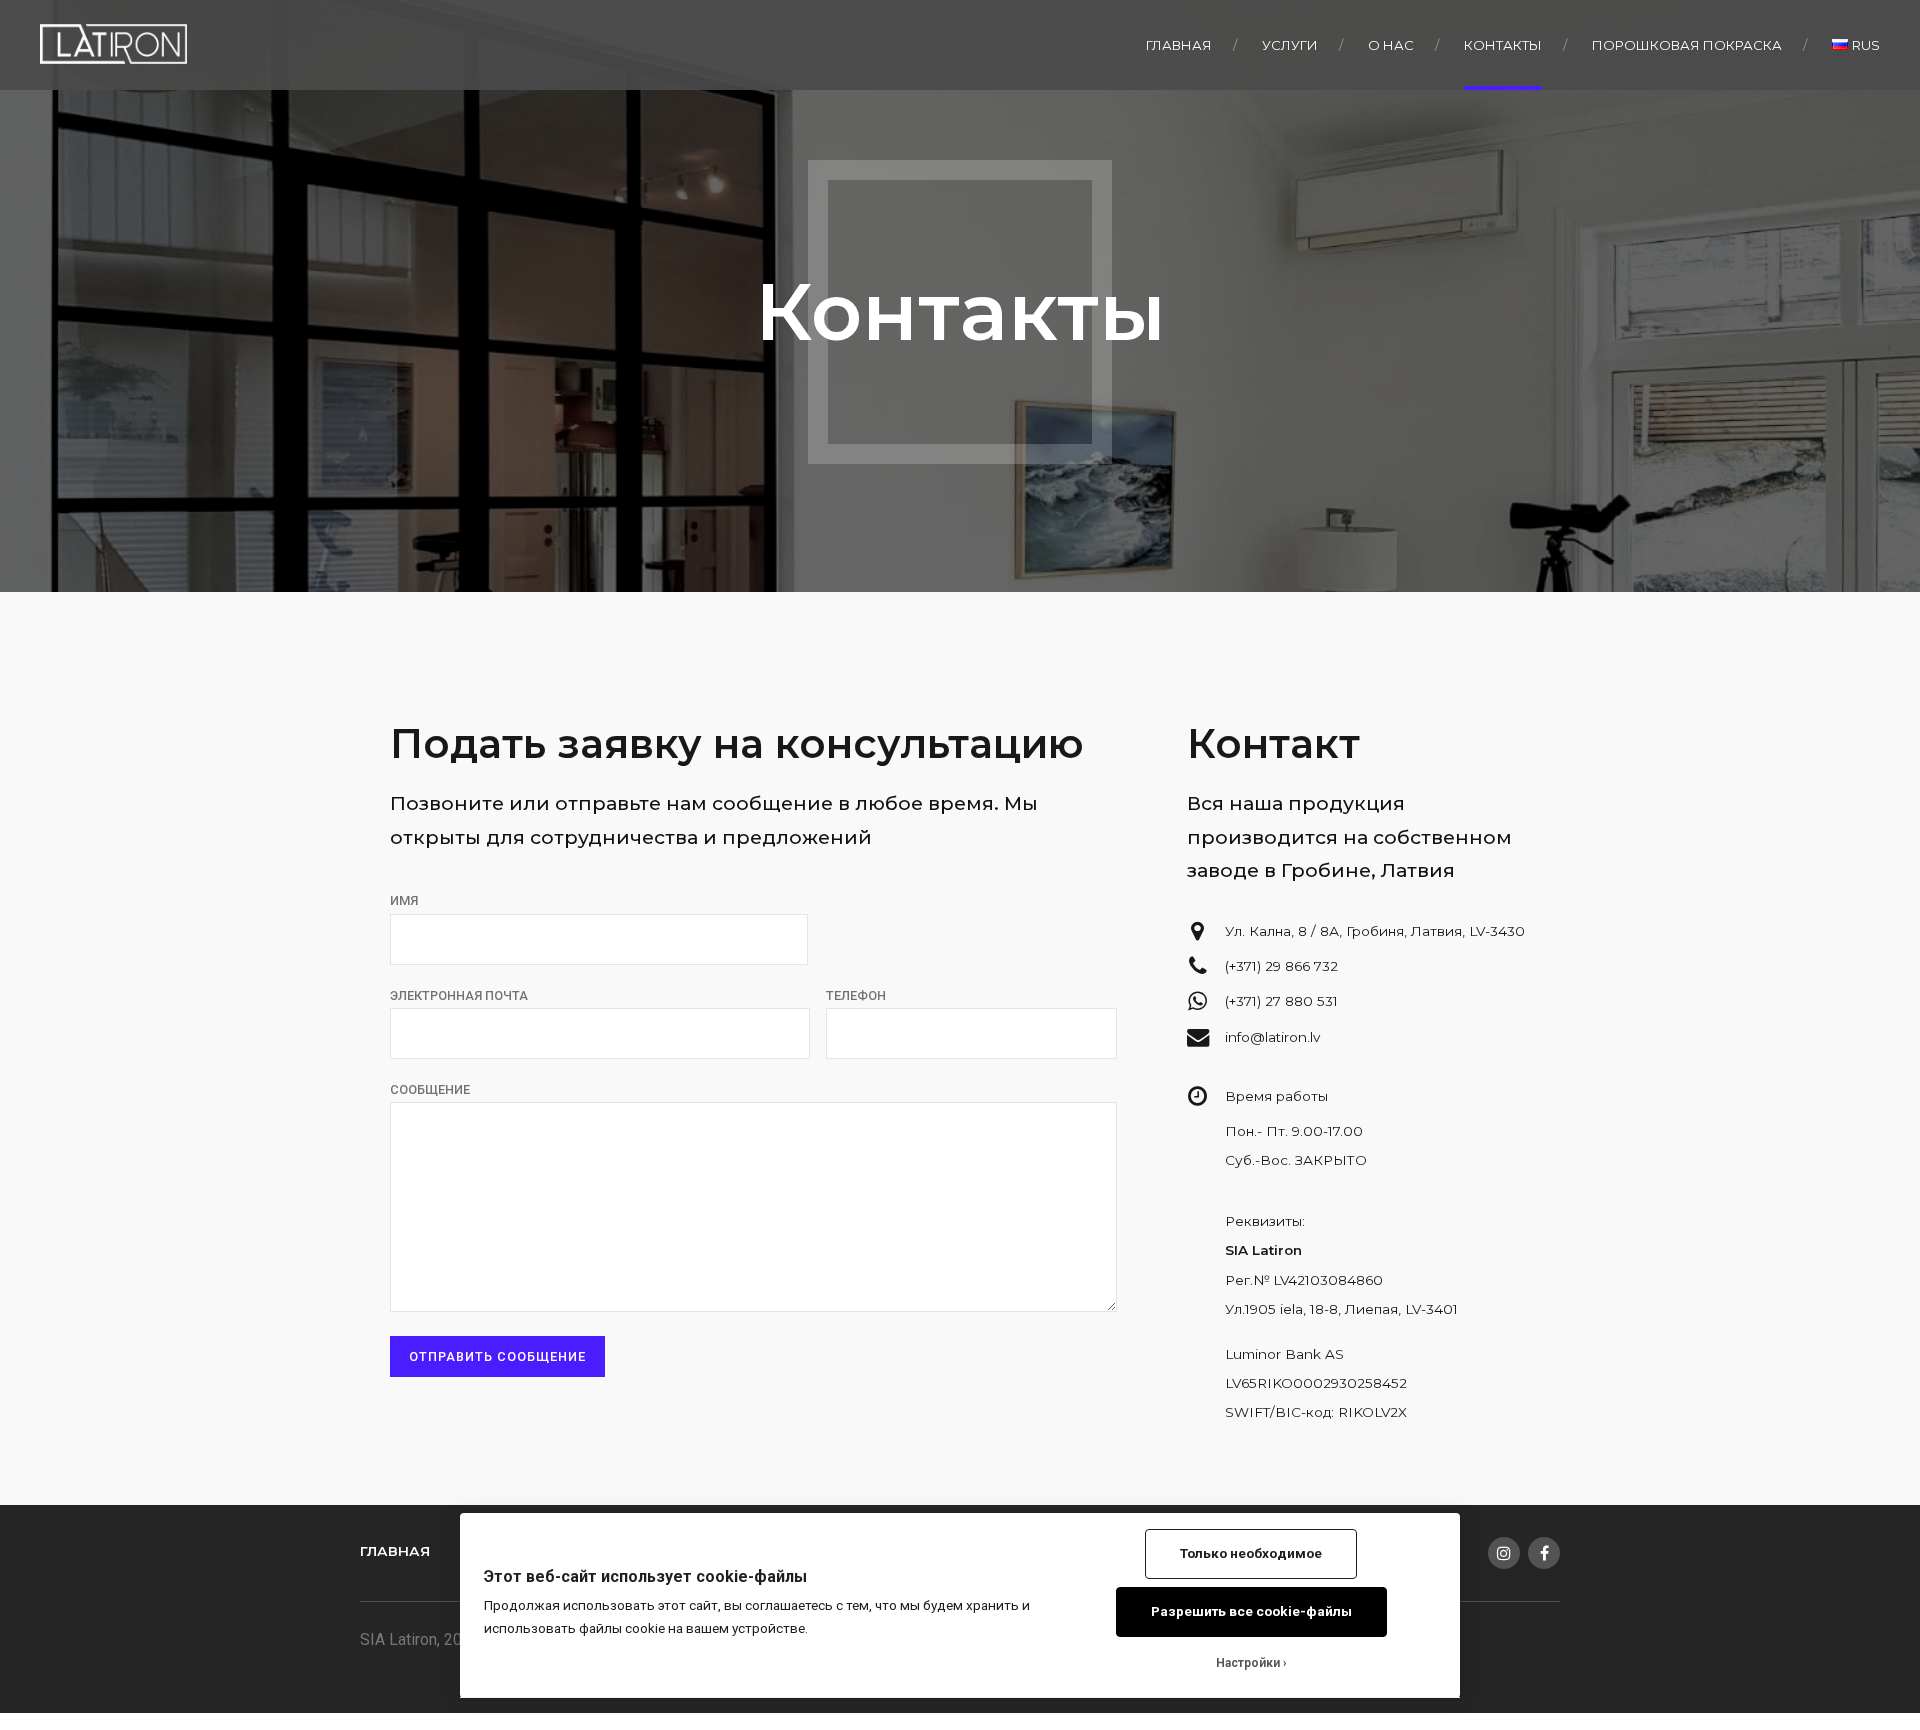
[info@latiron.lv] (1198, 1037)
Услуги (1290, 45)
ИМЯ (404, 900)
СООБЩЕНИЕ (430, 1089)
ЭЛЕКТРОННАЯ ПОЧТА (459, 995)
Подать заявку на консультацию (737, 743)
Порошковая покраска (1687, 45)
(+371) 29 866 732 (1281, 966)
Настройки (1248, 1663)
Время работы (1276, 1096)
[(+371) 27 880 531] (1198, 1001)
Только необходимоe (1251, 1553)
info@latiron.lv (1272, 1037)
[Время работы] (1198, 1096)
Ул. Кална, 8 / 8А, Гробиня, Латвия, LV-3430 (1375, 931)
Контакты (1503, 45)
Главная (1179, 45)
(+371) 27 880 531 (1281, 1001)
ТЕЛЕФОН (856, 995)
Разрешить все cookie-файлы (1251, 1611)
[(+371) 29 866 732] (1198, 966)
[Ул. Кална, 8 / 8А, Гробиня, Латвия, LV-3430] (1198, 931)
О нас (1391, 45)
